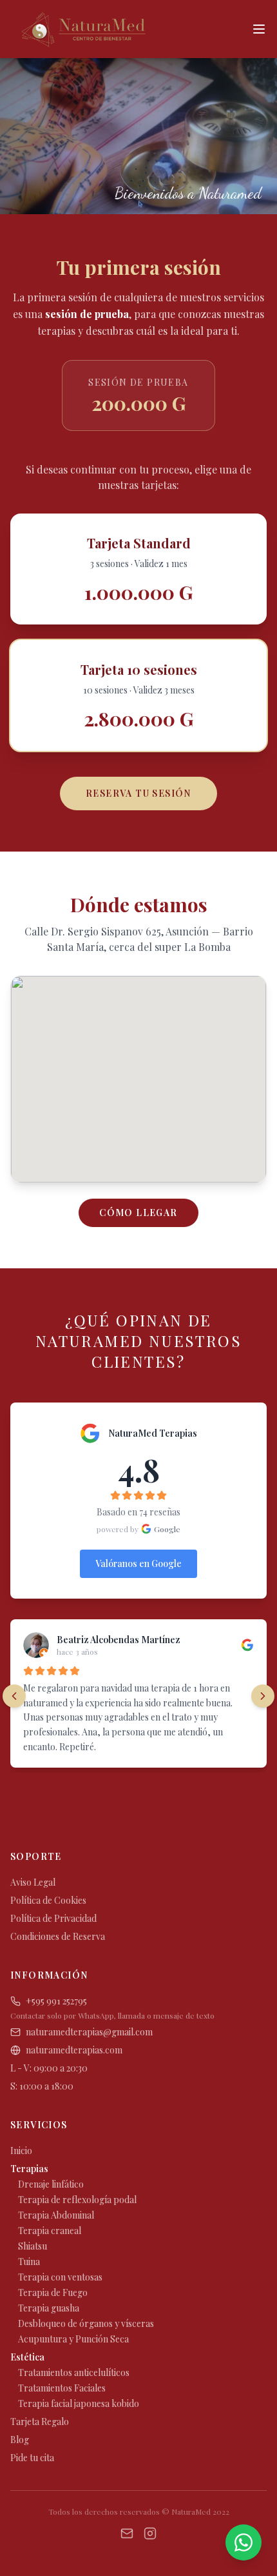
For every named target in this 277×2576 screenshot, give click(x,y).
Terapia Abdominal (56, 2215)
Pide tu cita (32, 2458)
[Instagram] (150, 2533)
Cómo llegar (138, 1213)
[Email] (127, 2533)
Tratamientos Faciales (62, 2388)
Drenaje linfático (51, 2184)
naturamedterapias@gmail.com (89, 2032)
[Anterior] (14, 1696)
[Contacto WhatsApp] (244, 2542)
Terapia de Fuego (53, 2292)
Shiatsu (33, 2246)
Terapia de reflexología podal (77, 2200)
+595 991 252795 (56, 2001)
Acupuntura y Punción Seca (73, 2339)
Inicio (21, 2151)
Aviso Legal (33, 1882)
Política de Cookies (48, 1900)
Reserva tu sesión (138, 793)
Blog (20, 2440)
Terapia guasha (49, 2308)
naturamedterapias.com (74, 2050)
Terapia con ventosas (60, 2277)
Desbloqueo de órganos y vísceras (86, 2323)
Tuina (29, 2261)
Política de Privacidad (53, 1918)
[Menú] (259, 29)
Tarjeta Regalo (40, 2421)
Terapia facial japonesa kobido (79, 2403)
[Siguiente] (263, 1696)
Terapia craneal (50, 2231)
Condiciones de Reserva (58, 1936)
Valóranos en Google (138, 1563)
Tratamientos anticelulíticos (74, 2372)
